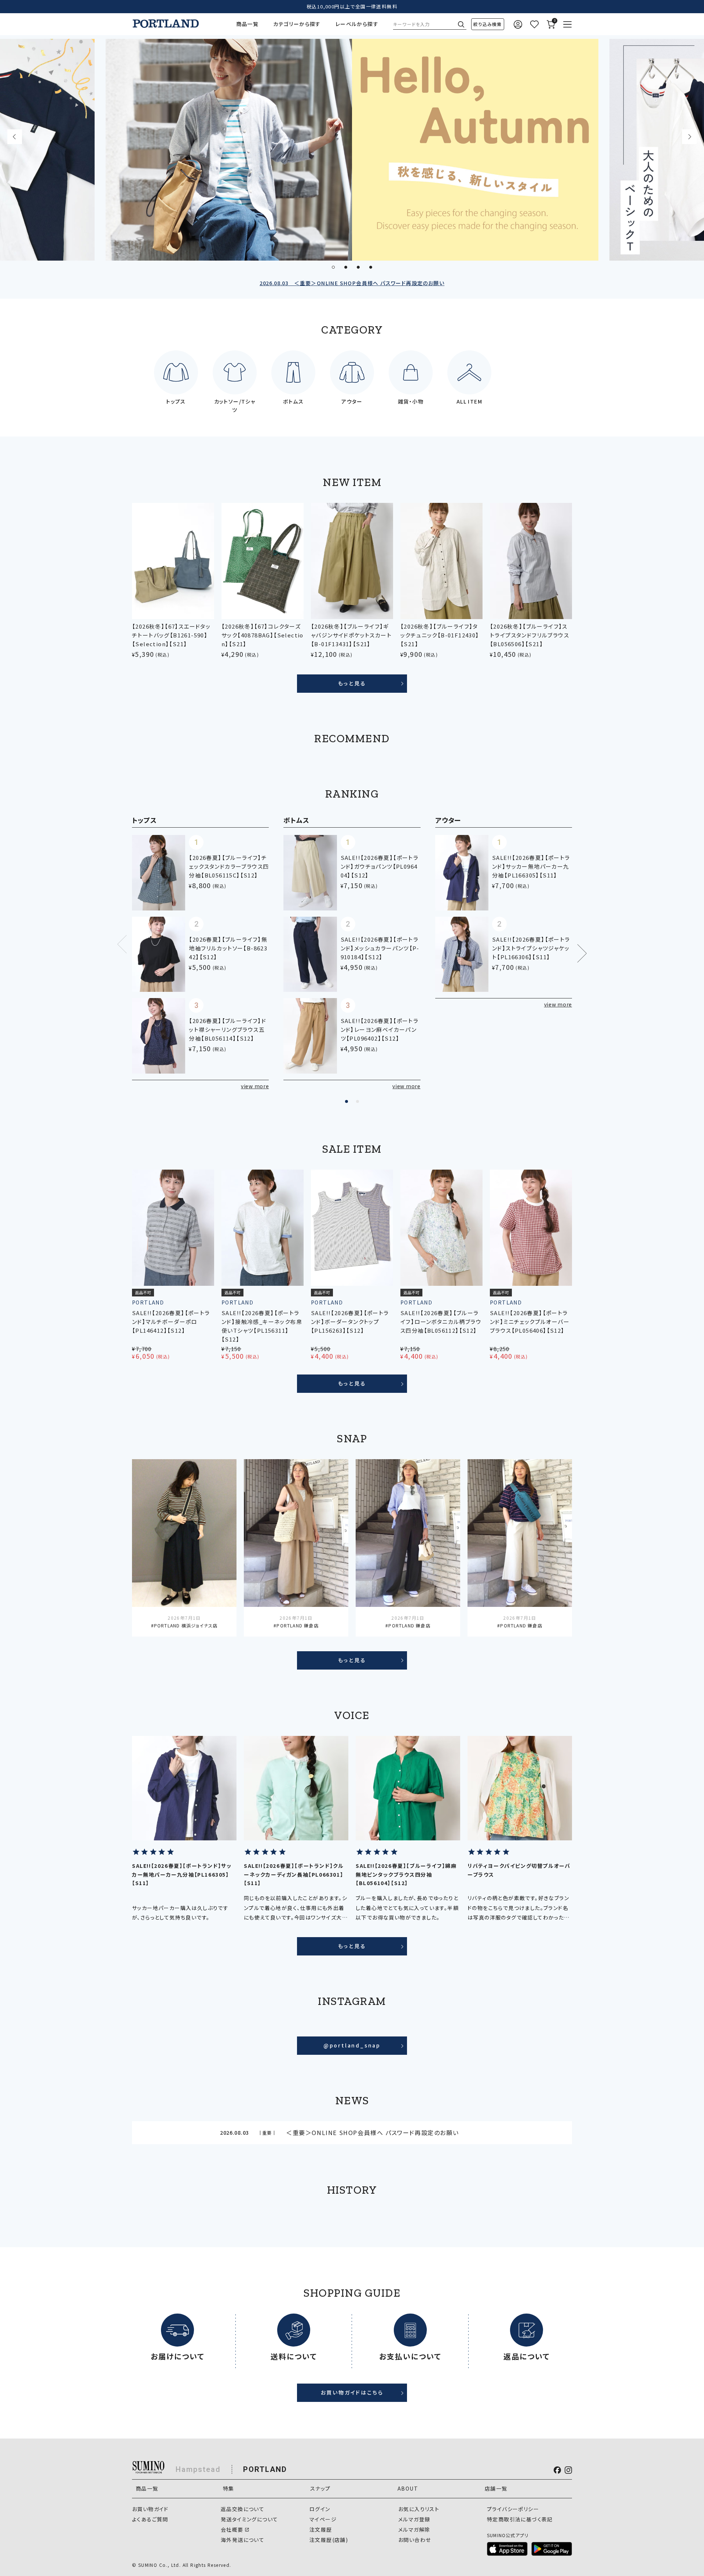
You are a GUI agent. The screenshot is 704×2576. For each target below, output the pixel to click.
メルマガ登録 (414, 2519)
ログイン (320, 2509)
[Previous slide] (15, 137)
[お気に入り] (534, 24)
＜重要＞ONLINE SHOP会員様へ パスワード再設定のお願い (352, 283)
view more (255, 1086)
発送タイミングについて (249, 2519)
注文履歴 (321, 2529)
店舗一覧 (496, 2488)
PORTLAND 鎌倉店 (297, 1625)
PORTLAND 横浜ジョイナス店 (186, 1625)
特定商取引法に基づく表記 (520, 2519)
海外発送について (243, 2540)
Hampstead (198, 2469)
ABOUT (408, 2488)
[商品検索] (488, 24)
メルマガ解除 (414, 2529)
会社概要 (232, 2529)
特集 (229, 2488)
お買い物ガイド (150, 2509)
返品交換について (243, 2509)
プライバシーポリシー (513, 2509)
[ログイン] (518, 24)
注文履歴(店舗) (329, 2540)
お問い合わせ (415, 2540)
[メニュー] (567, 24)
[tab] (333, 267)
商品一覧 (247, 24)
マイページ (323, 2519)
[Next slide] (689, 137)
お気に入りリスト (419, 2509)
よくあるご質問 (150, 2519)
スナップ (320, 2488)
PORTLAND (265, 2469)
